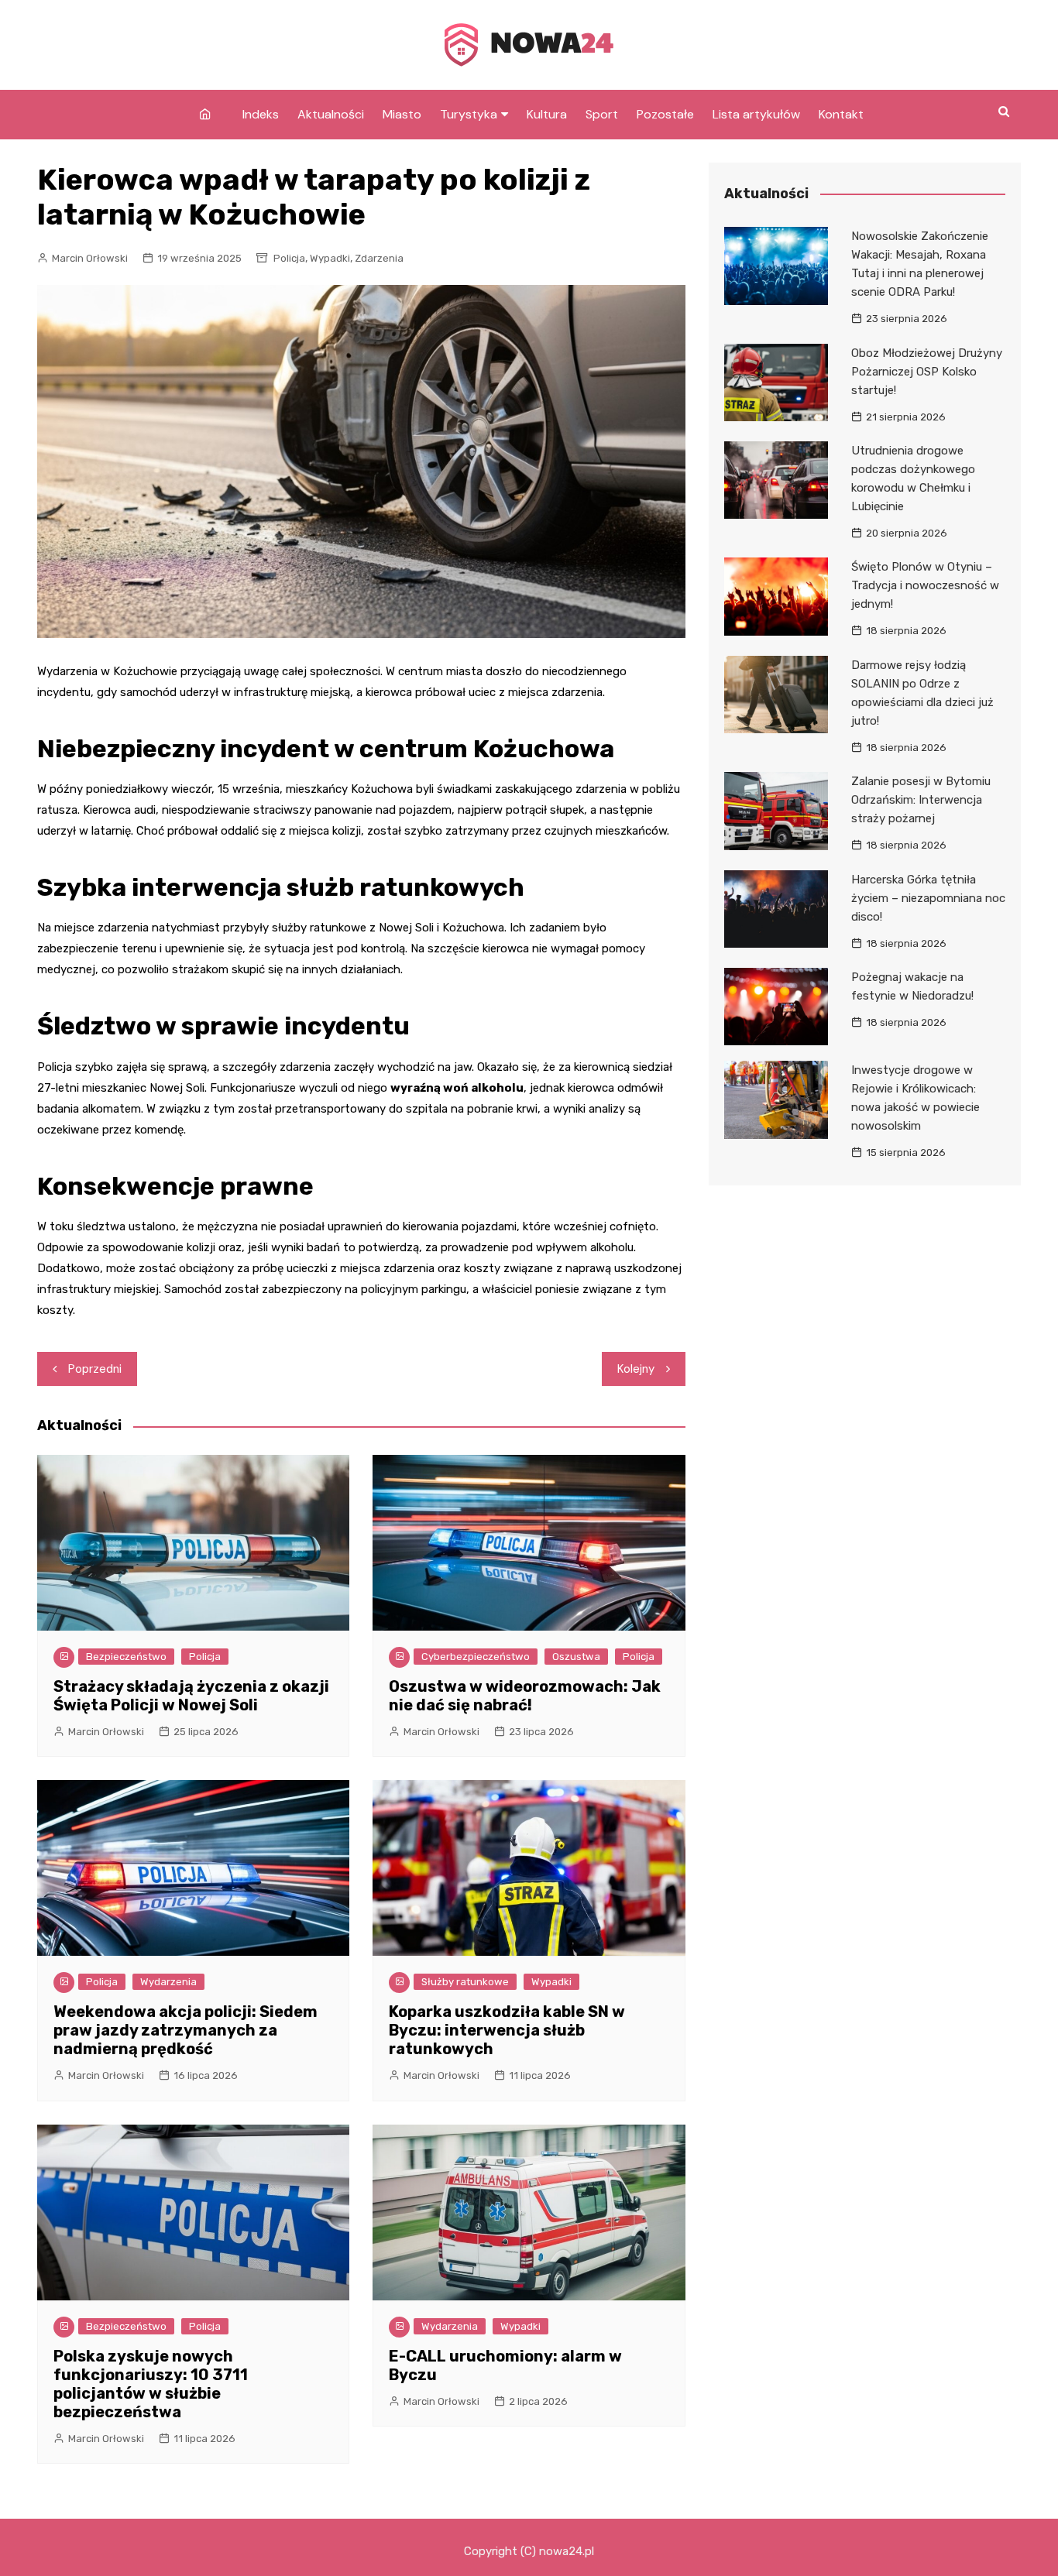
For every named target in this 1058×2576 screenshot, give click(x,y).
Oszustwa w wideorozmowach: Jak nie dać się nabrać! (525, 1696)
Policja (289, 258)
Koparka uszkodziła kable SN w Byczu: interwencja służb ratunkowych (507, 2030)
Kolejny (636, 1369)
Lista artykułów (756, 114)
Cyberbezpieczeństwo (476, 1657)
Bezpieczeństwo (126, 1657)
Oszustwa (576, 1657)
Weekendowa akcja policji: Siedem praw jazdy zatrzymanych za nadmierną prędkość (185, 2030)
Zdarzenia (379, 258)
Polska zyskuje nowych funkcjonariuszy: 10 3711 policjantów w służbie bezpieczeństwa (151, 2384)
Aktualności (331, 114)
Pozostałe (665, 114)
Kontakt (841, 114)
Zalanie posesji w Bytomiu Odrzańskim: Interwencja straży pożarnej (921, 800)
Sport (602, 114)
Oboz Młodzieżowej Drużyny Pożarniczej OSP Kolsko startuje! (927, 372)
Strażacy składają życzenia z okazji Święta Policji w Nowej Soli (191, 1696)
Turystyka (469, 114)
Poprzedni (95, 1369)
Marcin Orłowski (90, 258)
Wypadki (330, 258)
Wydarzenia (168, 1982)
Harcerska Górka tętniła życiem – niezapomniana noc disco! (928, 898)
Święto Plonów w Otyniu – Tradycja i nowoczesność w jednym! (925, 585)
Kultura (547, 114)
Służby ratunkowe (465, 1982)
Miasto (402, 114)
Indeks (261, 114)
